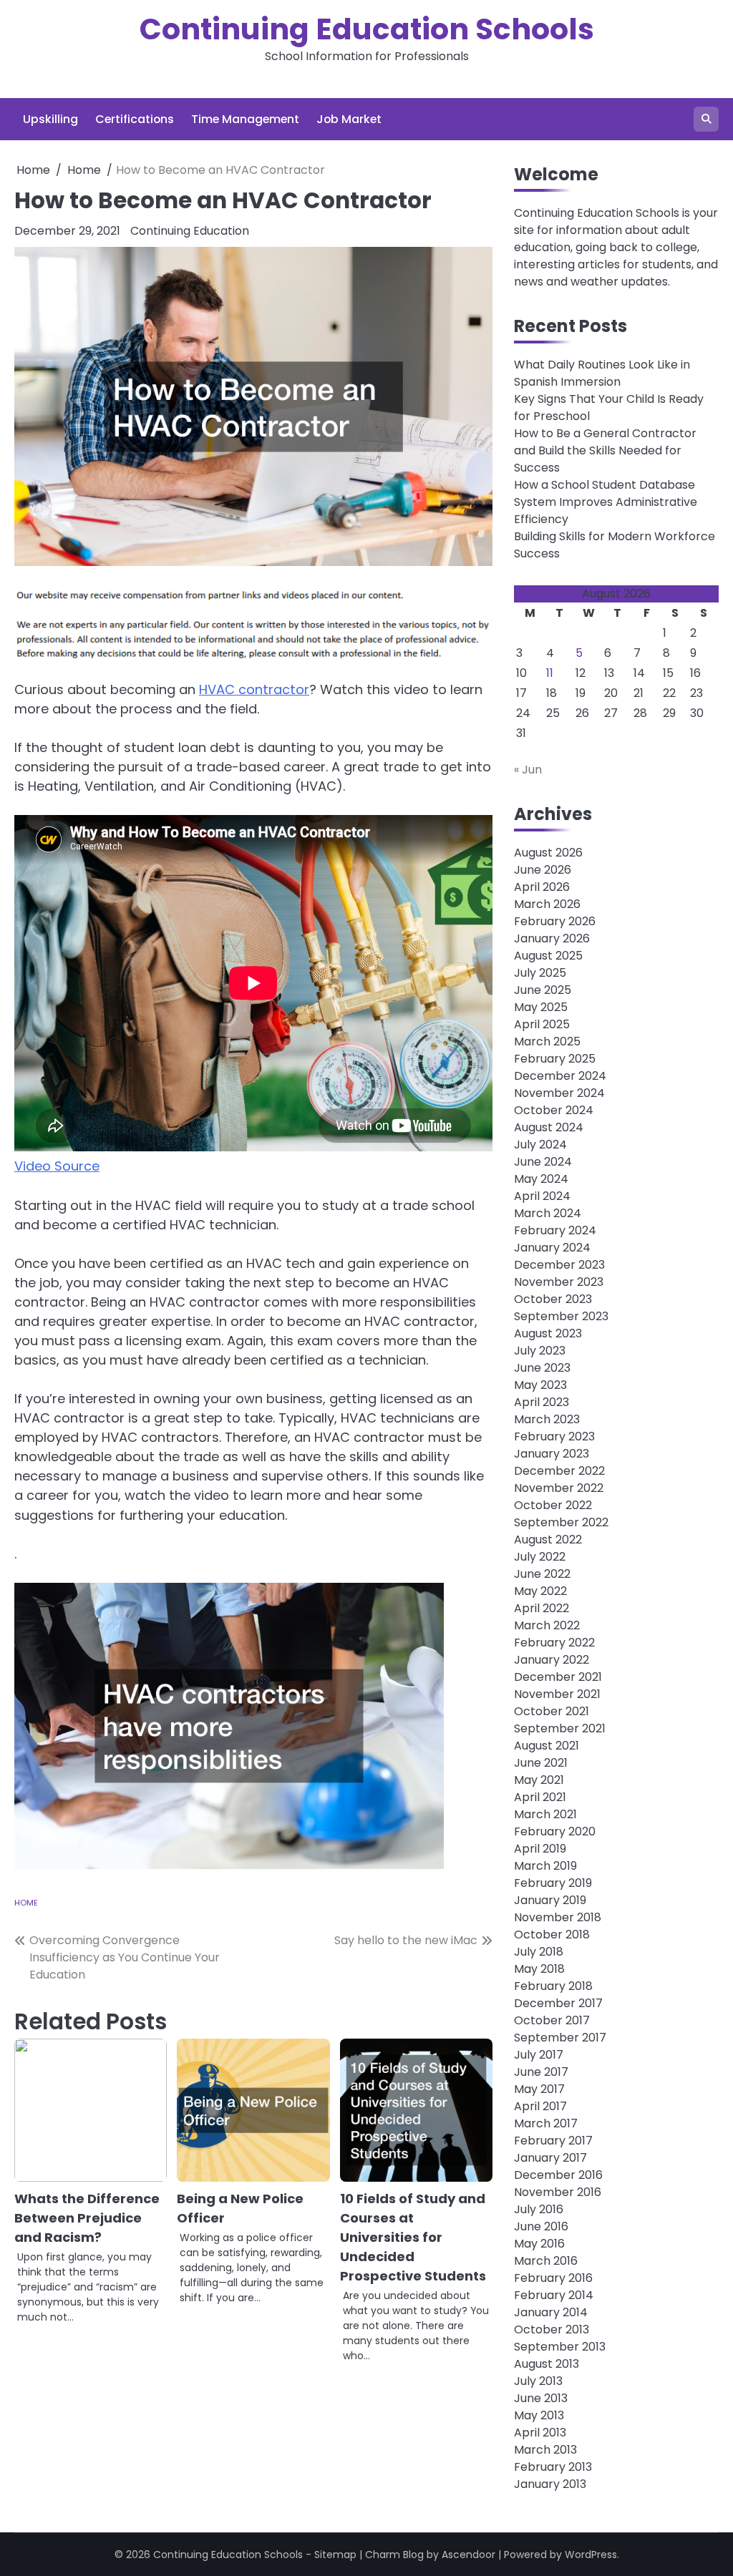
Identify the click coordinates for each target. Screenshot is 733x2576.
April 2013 (540, 2433)
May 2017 (539, 2089)
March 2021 (545, 1814)
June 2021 (541, 1763)
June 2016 (541, 2226)
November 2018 (558, 1917)
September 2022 (561, 1522)
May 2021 (539, 1780)
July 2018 (539, 1952)
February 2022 (554, 1643)
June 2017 (541, 2072)
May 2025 (541, 1007)
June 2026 (543, 870)
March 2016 (546, 2261)
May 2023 (540, 1385)
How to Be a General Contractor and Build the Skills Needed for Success (605, 450)
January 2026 (552, 938)
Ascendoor (469, 2555)
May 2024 (541, 1179)
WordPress (591, 2555)
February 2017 (553, 2141)
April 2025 (542, 1024)
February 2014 (554, 2295)
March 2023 (547, 1419)
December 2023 (559, 1265)
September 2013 (560, 2347)
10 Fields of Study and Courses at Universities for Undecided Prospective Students (413, 2237)
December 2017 (558, 2003)
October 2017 (552, 2020)
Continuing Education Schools (367, 29)
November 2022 (559, 1488)
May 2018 (539, 1969)
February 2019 (553, 1883)
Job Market (349, 119)
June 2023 (542, 1368)
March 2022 (547, 1625)
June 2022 (542, 1574)
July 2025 (540, 973)
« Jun (528, 770)
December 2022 (559, 1471)
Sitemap (335, 2555)
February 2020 (555, 1831)
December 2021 (558, 1677)
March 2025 (547, 1041)
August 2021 (547, 1746)
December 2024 (560, 1076)
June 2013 (541, 2398)
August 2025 (548, 956)
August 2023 (548, 1333)
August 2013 (547, 2364)
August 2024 (549, 1127)
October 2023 (553, 1299)
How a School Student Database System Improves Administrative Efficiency (606, 502)
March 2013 (545, 2450)
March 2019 (545, 1866)
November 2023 (559, 1282)
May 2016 (539, 2244)
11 (550, 673)
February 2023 (554, 1436)
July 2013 (538, 2381)
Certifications (135, 119)
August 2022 (548, 1540)
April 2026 (542, 887)
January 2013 (550, 2484)
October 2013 (552, 2329)
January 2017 (550, 2158)
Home (26, 1903)
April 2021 (540, 1797)
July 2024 (540, 1145)
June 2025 (543, 990)
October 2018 (552, 1935)
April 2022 (542, 1608)
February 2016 (553, 2278)
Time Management (245, 119)
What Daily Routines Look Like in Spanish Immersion (602, 373)
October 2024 (554, 1110)
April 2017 (540, 2106)
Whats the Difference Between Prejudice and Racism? (87, 2218)
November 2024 (559, 1093)
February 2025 (555, 1059)
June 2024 (543, 1162)
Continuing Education (190, 231)
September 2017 (560, 2038)
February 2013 (553, 2467)
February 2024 (555, 1230)
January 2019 (550, 1900)
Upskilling (50, 119)
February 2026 (555, 921)
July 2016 (539, 2209)
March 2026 (547, 904)
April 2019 (540, 1849)
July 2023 (540, 1351)
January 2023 (552, 1454)
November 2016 (558, 2192)
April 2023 (542, 1402)
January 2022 (552, 1660)
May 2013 (539, 2415)
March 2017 (546, 2123)
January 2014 (551, 2312)
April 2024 (542, 1196)
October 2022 (553, 1505)
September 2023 (561, 1316)
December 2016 (558, 2175)
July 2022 (540, 1557)
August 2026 (548, 853)
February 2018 (553, 1986)
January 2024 (552, 1248)
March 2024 (548, 1213)
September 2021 (560, 1728)
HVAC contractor (254, 689)
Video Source (57, 1166)
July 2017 (539, 2055)
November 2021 (557, 1694)
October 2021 (552, 1711)
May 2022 (540, 1591)
